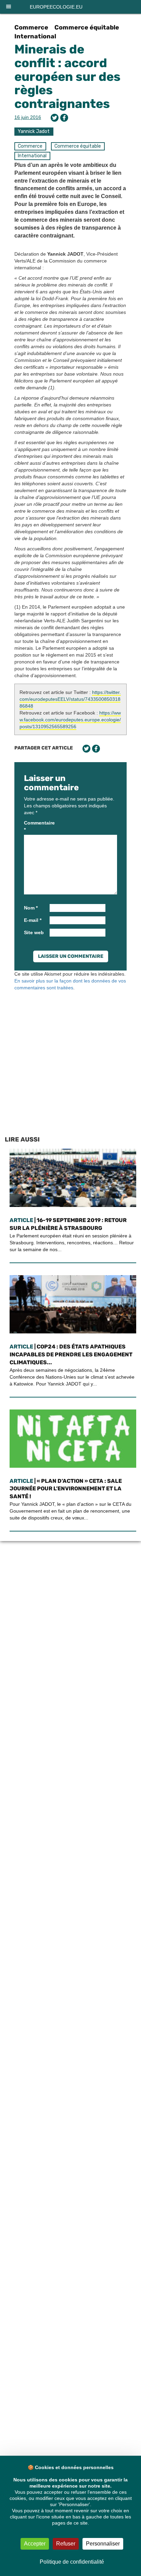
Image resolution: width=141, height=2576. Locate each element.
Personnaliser (103, 2544)
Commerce (31, 27)
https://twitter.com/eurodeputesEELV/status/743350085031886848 (70, 699)
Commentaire (36, 826)
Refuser (66, 2544)
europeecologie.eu (56, 7)
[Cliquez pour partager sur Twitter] (55, 118)
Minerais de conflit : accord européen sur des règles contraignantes (67, 76)
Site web (34, 932)
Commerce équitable (87, 27)
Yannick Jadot (34, 131)
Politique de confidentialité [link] (72, 2562)
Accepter (35, 2544)
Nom (31, 908)
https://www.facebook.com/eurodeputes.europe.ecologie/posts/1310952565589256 (70, 720)
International (35, 36)
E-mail (33, 920)
